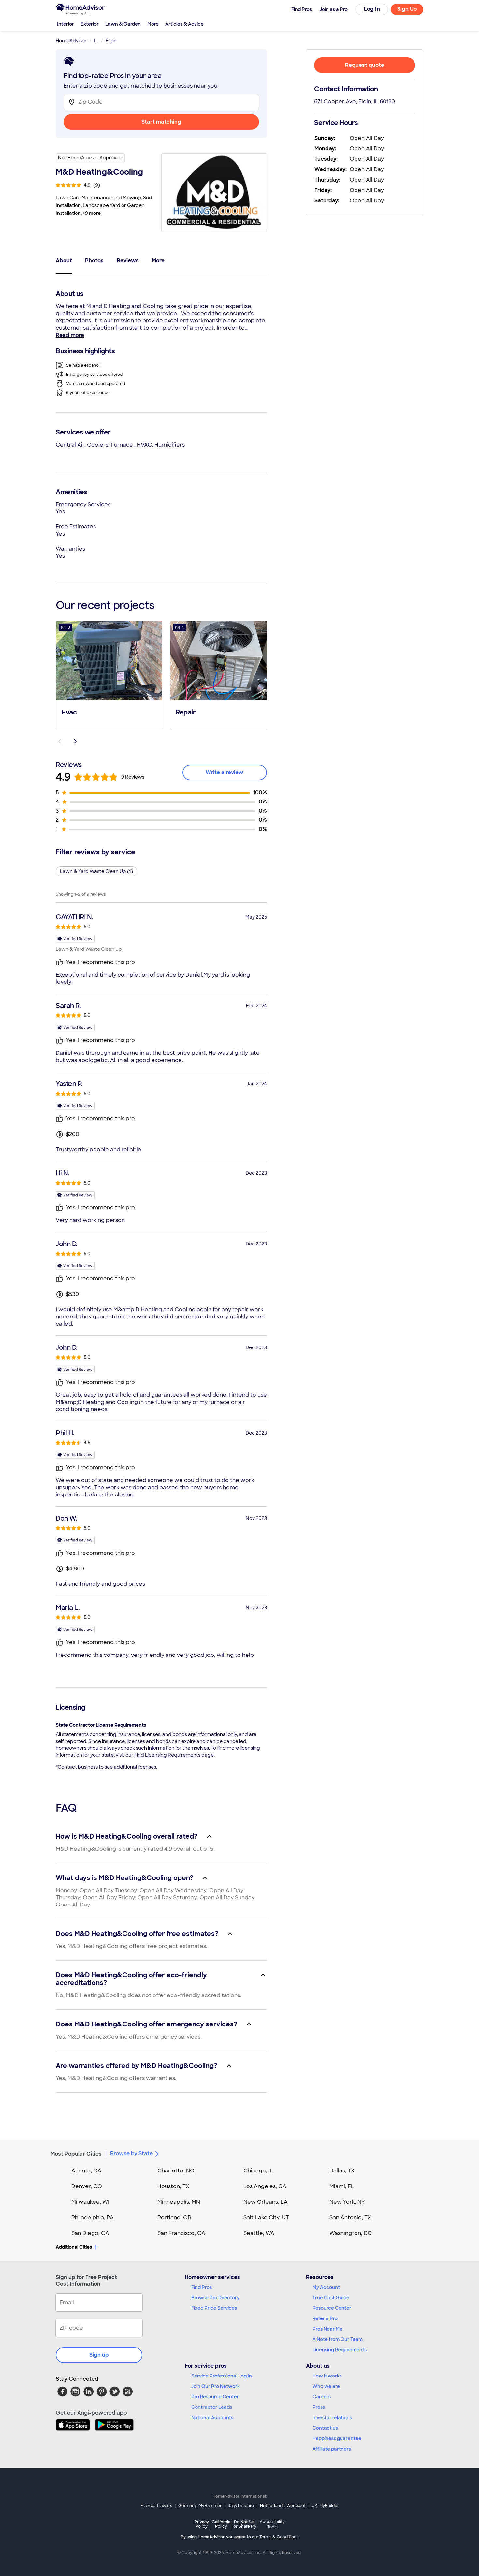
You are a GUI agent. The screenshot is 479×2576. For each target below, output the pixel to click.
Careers (322, 2397)
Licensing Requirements (340, 2350)
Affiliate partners (332, 2449)
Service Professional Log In (222, 2376)
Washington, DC (351, 2233)
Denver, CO (87, 2186)
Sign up (99, 2355)
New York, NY (347, 2202)
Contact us (325, 2428)
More (153, 24)
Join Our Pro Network (216, 2386)
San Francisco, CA (181, 2233)
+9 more (92, 213)
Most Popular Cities (76, 2154)
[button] (109, 674)
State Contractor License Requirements (101, 1725)
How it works (327, 2376)
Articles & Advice (184, 24)
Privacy (202, 2524)
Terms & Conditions (279, 2537)
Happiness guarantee (337, 2438)
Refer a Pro (325, 2318)
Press (319, 2407)
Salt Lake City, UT (266, 2218)
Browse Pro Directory (215, 2298)
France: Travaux (156, 2506)
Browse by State (131, 2153)
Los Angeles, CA (265, 2186)
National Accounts (212, 2418)
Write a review (225, 772)
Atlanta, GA (86, 2171)
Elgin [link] (111, 41)
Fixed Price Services (214, 2308)
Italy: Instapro (241, 2506)
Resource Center (332, 2308)
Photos (94, 261)
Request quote (365, 65)
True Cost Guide (331, 2298)
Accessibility (272, 2524)
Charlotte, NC (176, 2171)
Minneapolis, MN (179, 2202)
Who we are (326, 2386)
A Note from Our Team (338, 2339)
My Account (326, 2287)
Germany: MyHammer (200, 2506)
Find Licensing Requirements (167, 1755)
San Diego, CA (90, 2233)
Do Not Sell (245, 2524)
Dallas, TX (342, 2171)
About (64, 261)
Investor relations (332, 2418)
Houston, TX (173, 2186)
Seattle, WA (259, 2233)
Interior (65, 24)
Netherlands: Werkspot (283, 2506)
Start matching (161, 122)
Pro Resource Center (215, 2397)
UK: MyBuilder (325, 2506)
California (221, 2524)
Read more (70, 335)
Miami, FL (342, 2186)
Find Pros (202, 2287)
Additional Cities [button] (74, 2247)
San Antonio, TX (350, 2218)
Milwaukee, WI (90, 2202)
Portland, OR (174, 2218)
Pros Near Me (327, 2329)
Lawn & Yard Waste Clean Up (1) (96, 871)
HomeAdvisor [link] (71, 41)
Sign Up (407, 9)
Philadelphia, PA (93, 2218)
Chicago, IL (258, 2171)
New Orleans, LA (266, 2202)
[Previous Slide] (60, 741)
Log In (372, 9)
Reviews (128, 261)
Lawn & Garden (123, 24)
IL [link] (96, 41)
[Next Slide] (75, 741)
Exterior (90, 24)
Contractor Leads (212, 2407)
